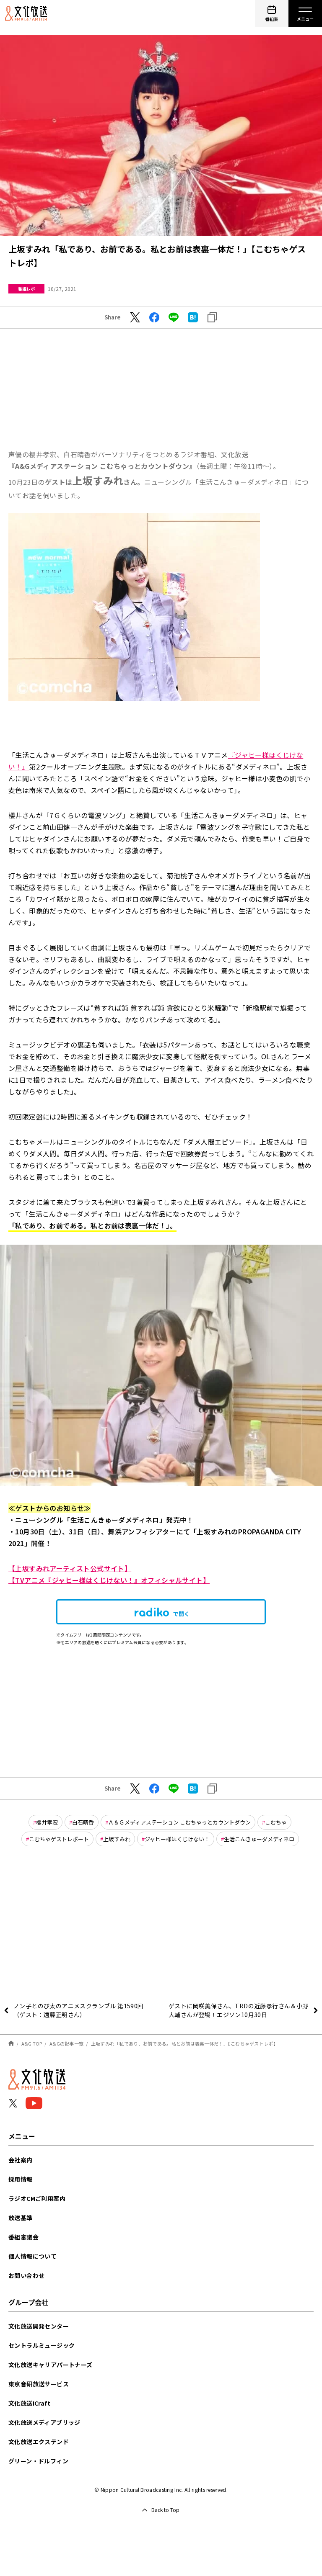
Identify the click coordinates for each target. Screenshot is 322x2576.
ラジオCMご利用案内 (37, 2198)
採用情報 (21, 2179)
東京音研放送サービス (39, 2384)
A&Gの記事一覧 (66, 2043)
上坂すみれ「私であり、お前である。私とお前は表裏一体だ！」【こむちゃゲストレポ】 (184, 2043)
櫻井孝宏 (47, 1822)
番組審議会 (23, 2237)
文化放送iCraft (29, 2403)
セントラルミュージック (42, 2345)
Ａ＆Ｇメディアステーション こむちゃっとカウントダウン (179, 1822)
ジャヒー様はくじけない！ (177, 1839)
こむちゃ (276, 1822)
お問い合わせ (26, 2275)
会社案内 (21, 2160)
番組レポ (26, 289)
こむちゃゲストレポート (59, 1839)
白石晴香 (83, 1822)
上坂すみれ (117, 1839)
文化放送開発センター (39, 2326)
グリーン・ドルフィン (38, 2461)
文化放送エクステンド (39, 2442)
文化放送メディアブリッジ (44, 2422)
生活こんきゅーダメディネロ (259, 1839)
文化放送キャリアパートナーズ (51, 2365)
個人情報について (32, 2256)
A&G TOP (32, 2043)
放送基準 (21, 2218)
